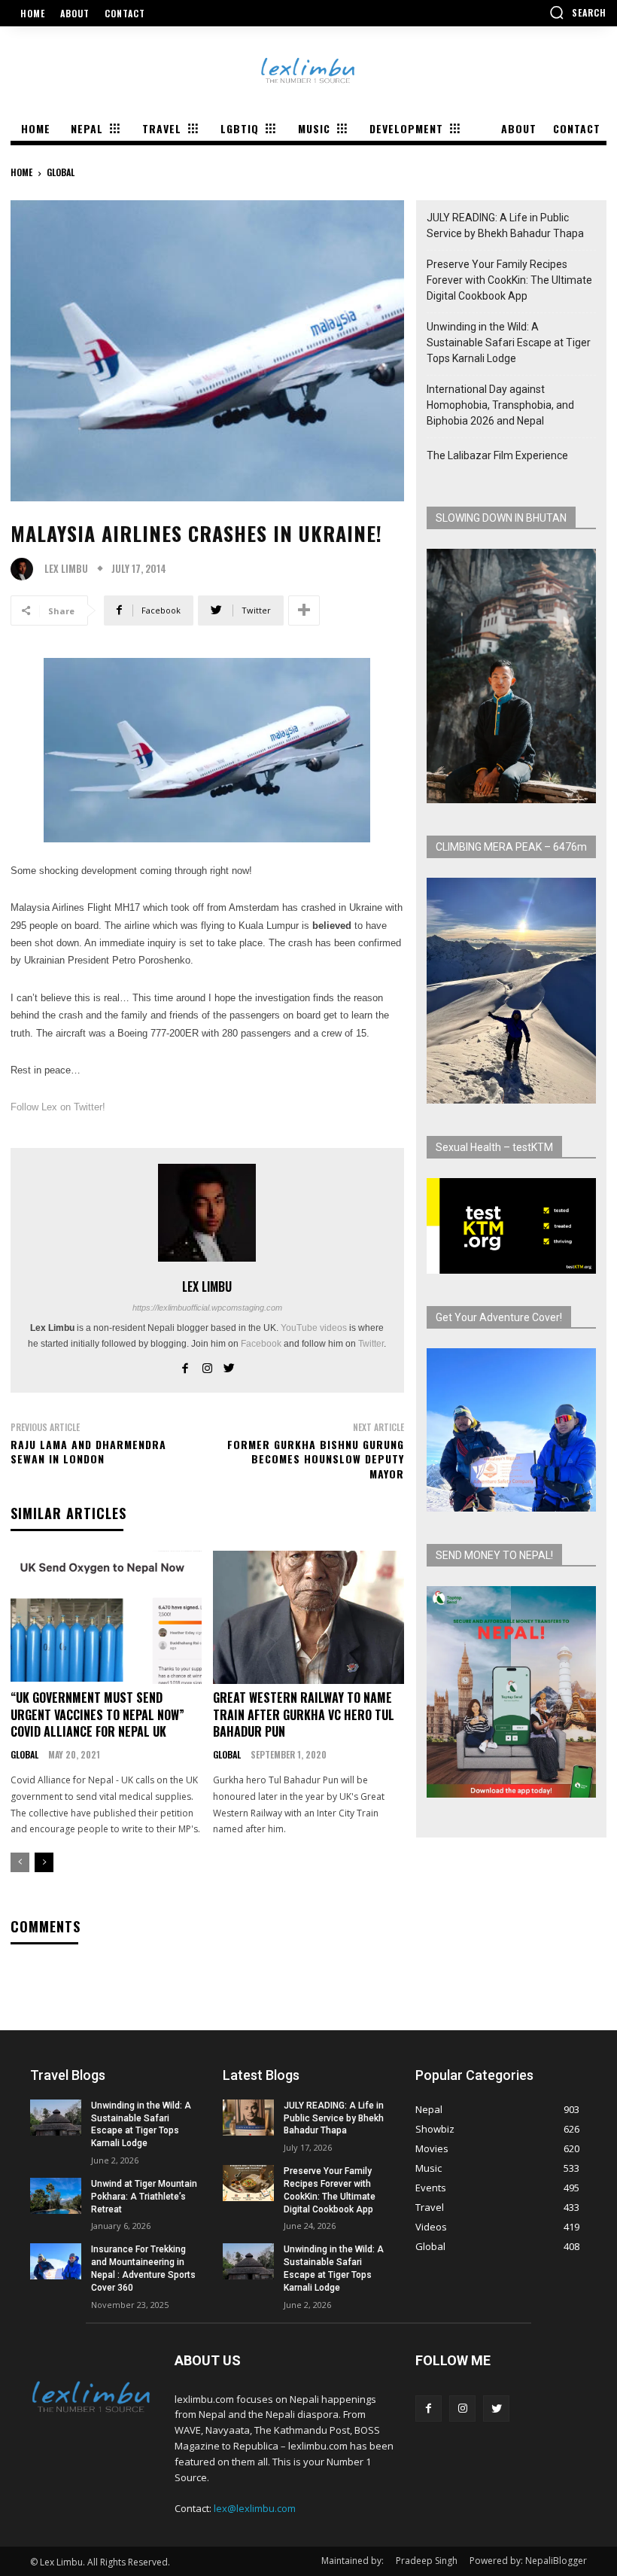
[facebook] (185, 1366)
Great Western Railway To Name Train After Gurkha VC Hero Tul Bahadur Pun (304, 1714)
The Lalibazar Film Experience (497, 455)
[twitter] (229, 1366)
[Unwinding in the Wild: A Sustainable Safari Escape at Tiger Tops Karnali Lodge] (56, 2118)
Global (61, 172)
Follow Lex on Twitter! (58, 1107)
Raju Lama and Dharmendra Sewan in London (88, 1452)
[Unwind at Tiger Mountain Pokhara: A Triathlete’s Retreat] (56, 2196)
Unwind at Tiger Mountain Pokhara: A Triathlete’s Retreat (144, 2197)
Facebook (261, 1344)
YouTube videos (314, 1328)
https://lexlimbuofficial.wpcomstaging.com (207, 1308)
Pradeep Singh (427, 2561)
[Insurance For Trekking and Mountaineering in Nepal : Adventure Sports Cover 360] (56, 2261)
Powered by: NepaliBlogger (528, 2561)
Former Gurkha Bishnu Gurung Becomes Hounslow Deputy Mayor (316, 1459)
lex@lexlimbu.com (255, 2508)
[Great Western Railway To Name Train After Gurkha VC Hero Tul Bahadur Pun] (308, 1618)
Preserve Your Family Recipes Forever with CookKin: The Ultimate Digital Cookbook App (509, 280)
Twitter (371, 1344)
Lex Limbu (66, 569)
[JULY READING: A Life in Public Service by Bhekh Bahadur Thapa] (248, 2118)
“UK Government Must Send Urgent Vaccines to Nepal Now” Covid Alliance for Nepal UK (97, 1714)
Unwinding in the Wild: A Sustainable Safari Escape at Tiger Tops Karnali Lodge (509, 343)
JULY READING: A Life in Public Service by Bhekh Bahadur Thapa (505, 225)
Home (21, 172)
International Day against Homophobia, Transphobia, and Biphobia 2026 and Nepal (500, 405)
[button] (578, 12)
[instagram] (207, 1366)
